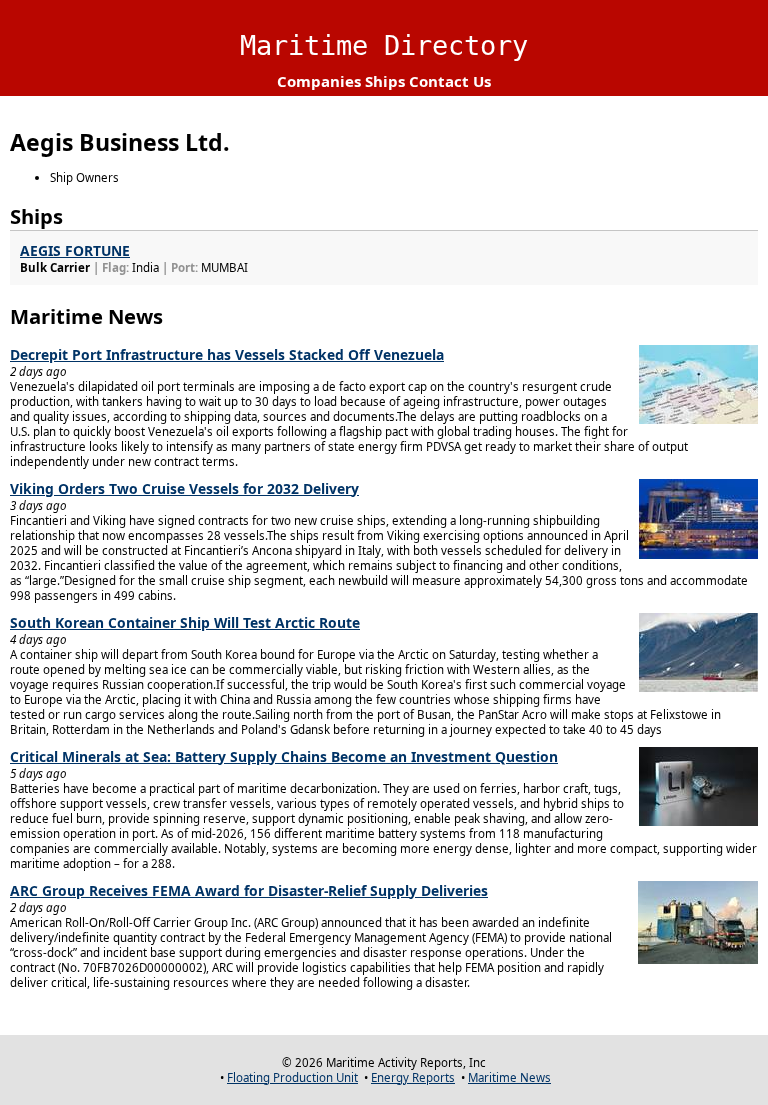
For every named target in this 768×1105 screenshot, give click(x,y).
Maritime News (509, 1077)
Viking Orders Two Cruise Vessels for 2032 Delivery (184, 488)
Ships (385, 81)
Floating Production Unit (292, 1077)
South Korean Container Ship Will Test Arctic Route (185, 622)
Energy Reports (413, 1077)
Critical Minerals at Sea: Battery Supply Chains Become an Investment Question (284, 756)
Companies (319, 81)
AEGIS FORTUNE (75, 250)
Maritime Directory (384, 45)
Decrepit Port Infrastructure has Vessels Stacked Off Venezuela (227, 354)
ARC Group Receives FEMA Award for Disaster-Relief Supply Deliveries (249, 890)
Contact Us (450, 81)
